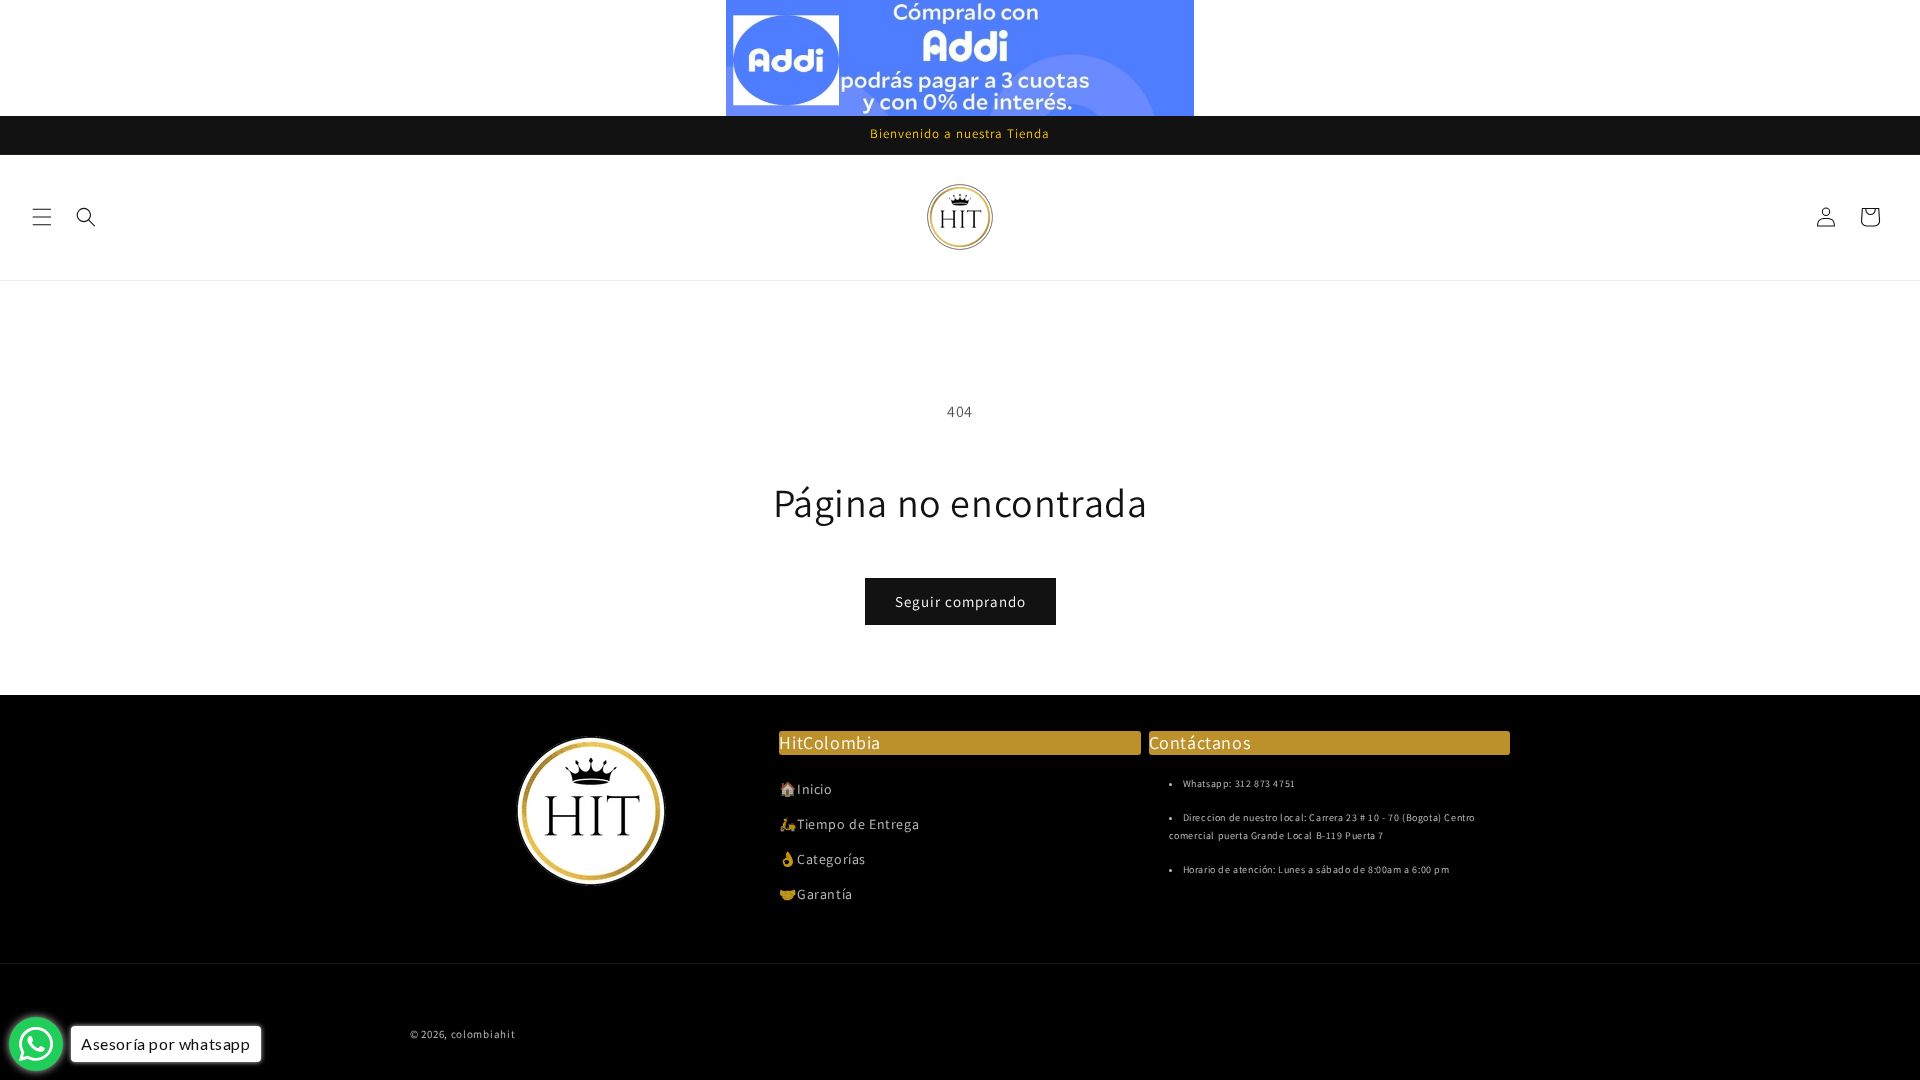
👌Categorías (822, 859)
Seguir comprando (960, 601)
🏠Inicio (805, 789)
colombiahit (483, 1034)
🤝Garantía (815, 894)
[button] (42, 217)
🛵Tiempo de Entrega (849, 824)
